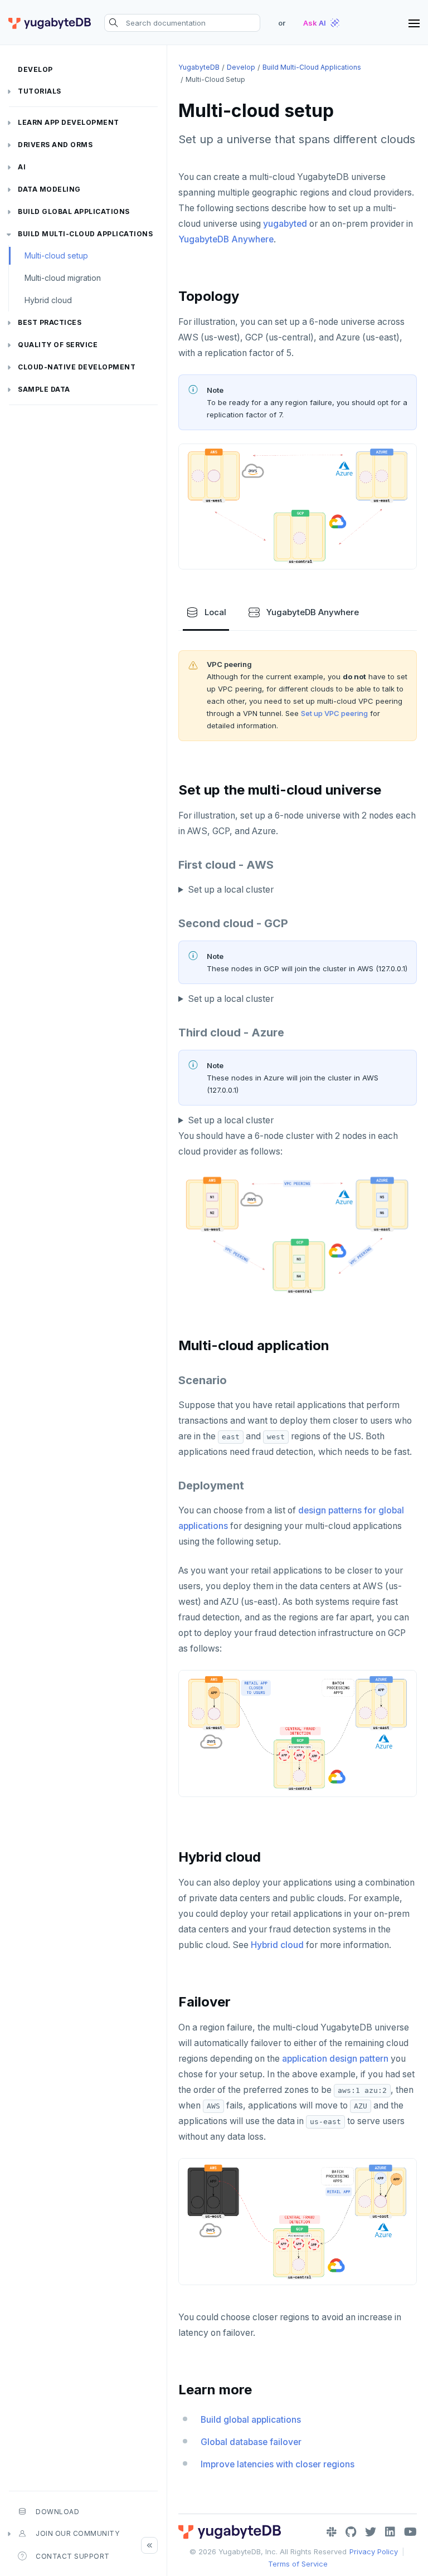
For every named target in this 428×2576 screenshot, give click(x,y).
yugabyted (285, 224)
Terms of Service (298, 2564)
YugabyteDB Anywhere (226, 239)
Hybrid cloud (48, 300)
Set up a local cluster (231, 1120)
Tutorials (40, 91)
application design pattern (335, 2059)
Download (57, 2512)
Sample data (44, 389)
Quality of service (58, 345)
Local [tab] (215, 612)
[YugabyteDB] (50, 23)
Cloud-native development (77, 367)
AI (22, 167)
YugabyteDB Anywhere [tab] (313, 612)
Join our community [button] (77, 2533)
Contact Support (73, 2556)
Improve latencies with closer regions (278, 2464)
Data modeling (49, 189)
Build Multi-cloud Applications (85, 234)
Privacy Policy (374, 2551)
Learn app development (69, 122)
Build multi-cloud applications (312, 67)
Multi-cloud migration (63, 278)
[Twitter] (371, 2532)
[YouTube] (410, 2532)
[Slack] (332, 2532)
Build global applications (74, 211)
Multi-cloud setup (56, 255)
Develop (35, 69)
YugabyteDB (199, 67)
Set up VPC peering (334, 713)
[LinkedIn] (390, 2532)
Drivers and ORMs (55, 145)
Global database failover (251, 2442)
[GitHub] (351, 2532)
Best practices (50, 322)
